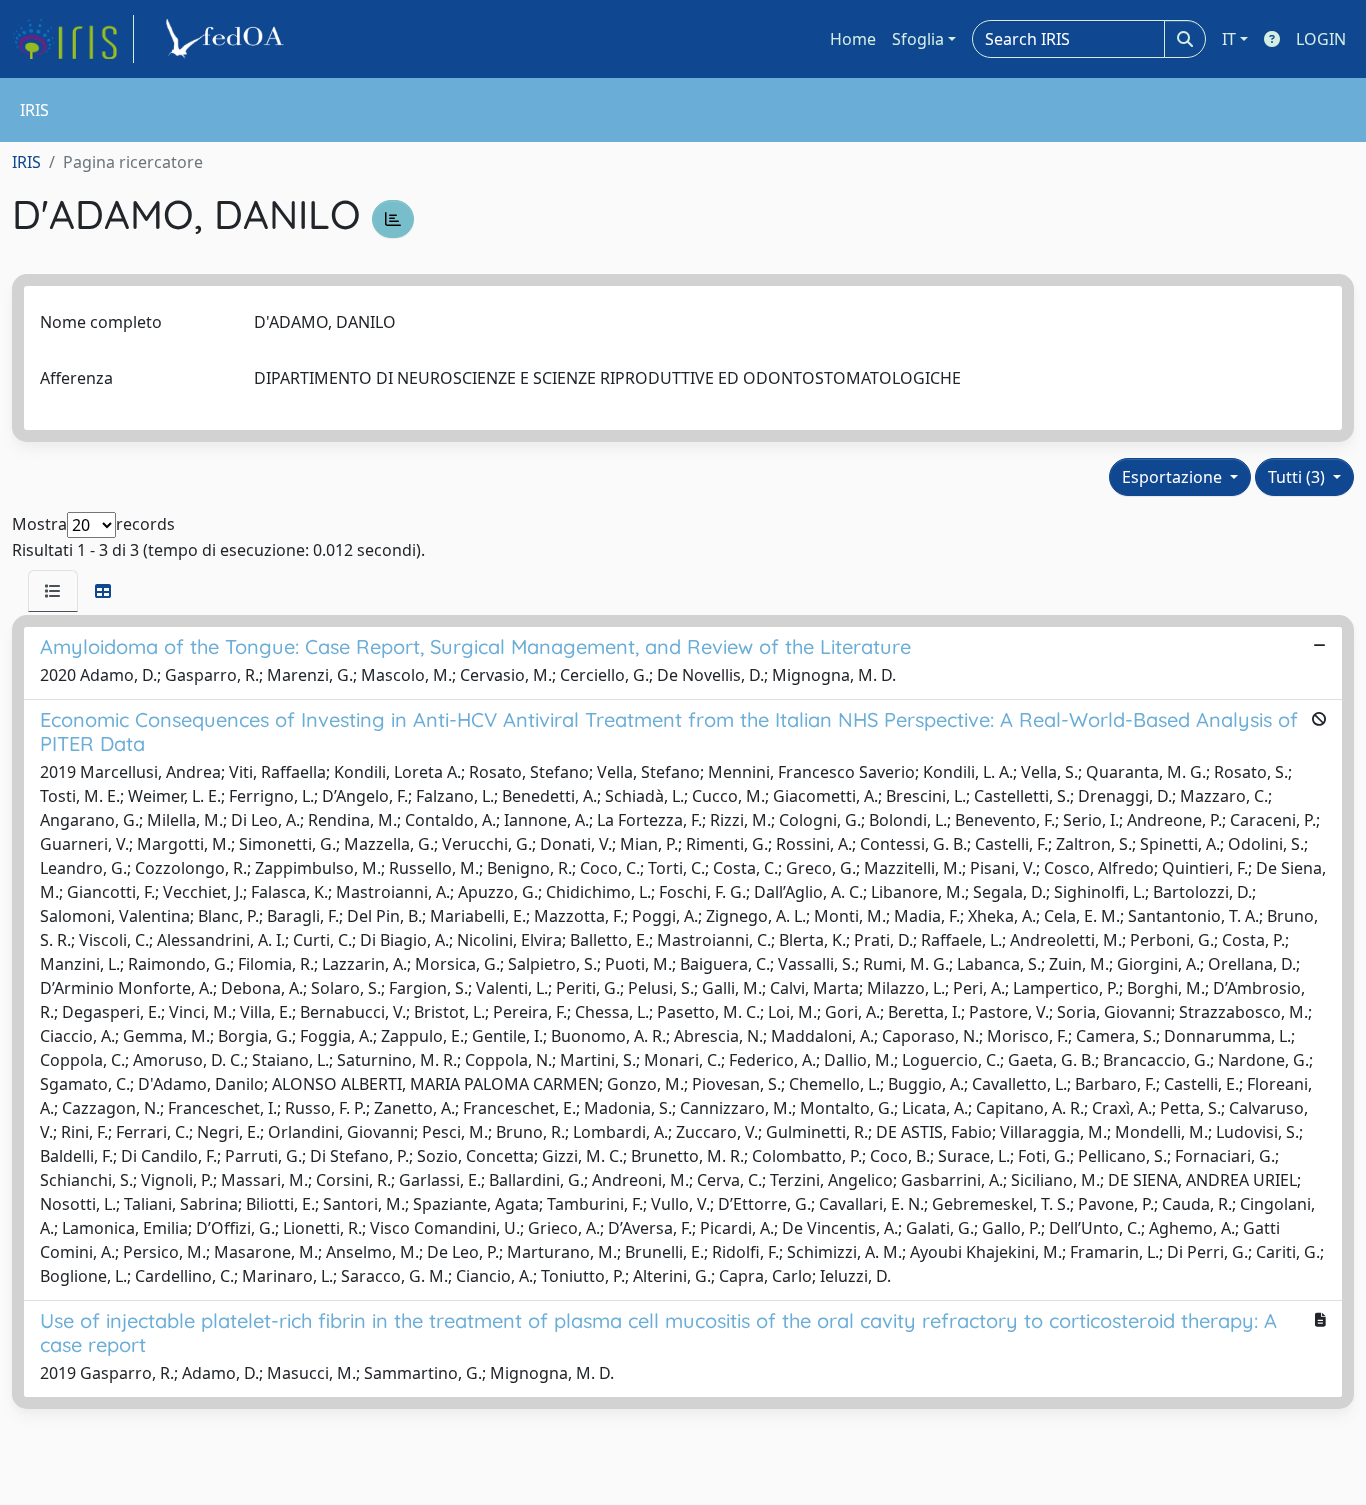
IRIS (26, 162)
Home (853, 39)
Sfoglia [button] (918, 39)
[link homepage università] (228, 39)
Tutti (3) (1298, 477)
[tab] (53, 591)
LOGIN (1321, 39)
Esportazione (1174, 477)
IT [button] (1229, 39)
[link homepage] (73, 39)
